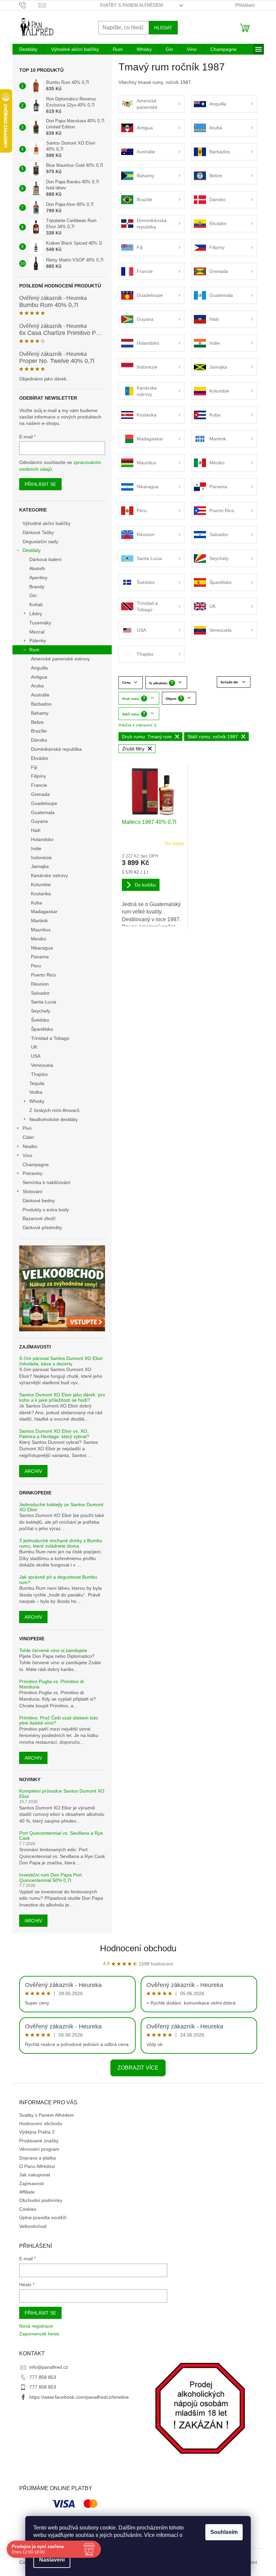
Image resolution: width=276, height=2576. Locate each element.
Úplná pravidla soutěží (43, 2217)
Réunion (40, 984)
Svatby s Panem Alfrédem (131, 5)
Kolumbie (41, 884)
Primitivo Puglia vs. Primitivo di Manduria (51, 1684)
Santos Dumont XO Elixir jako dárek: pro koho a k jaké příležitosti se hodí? (62, 1397)
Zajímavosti (31, 2183)
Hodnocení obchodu (138, 1948)
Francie (39, 785)
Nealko (30, 1146)
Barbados (41, 704)
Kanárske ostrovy (49, 875)
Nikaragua (42, 948)
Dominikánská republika (56, 749)
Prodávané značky (39, 2141)
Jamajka (40, 866)
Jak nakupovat (35, 2175)
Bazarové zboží (39, 1218)
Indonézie (41, 858)
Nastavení (52, 2560)
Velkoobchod (33, 2226)
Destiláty (32, 550)
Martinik (39, 921)
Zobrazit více (138, 2068)
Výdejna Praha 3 (37, 2132)
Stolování (32, 1191)
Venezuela (42, 1065)
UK (34, 1047)
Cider (28, 1137)
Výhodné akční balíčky (46, 523)
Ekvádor (40, 758)
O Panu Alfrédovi (37, 2166)
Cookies (28, 2209)
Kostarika (41, 894)
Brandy (37, 587)
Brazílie (39, 731)
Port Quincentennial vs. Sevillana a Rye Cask (61, 1836)
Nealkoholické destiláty (54, 1119)
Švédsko (40, 1020)
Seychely (41, 1011)
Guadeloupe (44, 803)
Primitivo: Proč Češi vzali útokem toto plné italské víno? (59, 1720)
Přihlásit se (40, 484)
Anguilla (39, 668)
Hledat (163, 28)
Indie (36, 848)
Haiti (36, 830)
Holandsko (42, 839)
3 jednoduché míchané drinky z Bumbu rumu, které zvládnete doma (61, 1543)
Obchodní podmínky (41, 2200)
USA (36, 1056)
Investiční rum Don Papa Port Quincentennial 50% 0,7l (50, 1877)
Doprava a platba (38, 2158)
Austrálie (40, 695)
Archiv (33, 1471)
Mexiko (39, 939)
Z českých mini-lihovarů (54, 1110)
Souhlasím (224, 2532)
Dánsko (39, 740)
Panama (40, 957)
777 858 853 (43, 2377)
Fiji (34, 767)
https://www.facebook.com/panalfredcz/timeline (79, 2397)
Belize (37, 722)
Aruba (37, 686)
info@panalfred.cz (49, 2367)
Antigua (39, 677)
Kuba (37, 903)
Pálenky (38, 641)
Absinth (37, 568)
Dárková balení (45, 559)
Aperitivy (38, 578)
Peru (36, 966)
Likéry (36, 614)
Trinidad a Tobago (50, 1038)
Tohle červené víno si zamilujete (53, 1651)
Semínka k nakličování (46, 1182)
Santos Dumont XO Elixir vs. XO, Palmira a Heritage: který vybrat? (54, 1434)
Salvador (40, 993)
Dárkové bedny (39, 1201)
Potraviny (32, 1173)
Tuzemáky (40, 623)
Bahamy (40, 713)
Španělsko (42, 1029)
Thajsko (39, 1074)
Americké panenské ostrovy (60, 659)
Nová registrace (36, 2326)
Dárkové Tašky (38, 532)
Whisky (37, 1101)
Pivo (27, 1128)
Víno (27, 1155)
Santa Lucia (44, 1002)
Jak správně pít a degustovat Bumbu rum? (58, 1580)
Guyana (39, 821)
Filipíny (39, 776)
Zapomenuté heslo (39, 2334)
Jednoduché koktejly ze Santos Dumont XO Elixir (61, 1507)
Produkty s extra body (46, 1210)
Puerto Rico (43, 975)
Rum (34, 650)
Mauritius (41, 930)
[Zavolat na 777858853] (29, 5)
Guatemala (43, 812)
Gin (33, 595)
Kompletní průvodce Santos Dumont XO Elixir (62, 1794)
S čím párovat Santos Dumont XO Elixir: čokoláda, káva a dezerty (62, 1361)
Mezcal (37, 632)
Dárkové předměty (42, 1228)
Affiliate (27, 2192)
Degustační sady (40, 541)
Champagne (36, 1165)
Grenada (40, 794)
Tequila (37, 1083)
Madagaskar (44, 911)
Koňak (36, 604)
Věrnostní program (39, 2149)
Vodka (36, 1092)
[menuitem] (28, 49)
